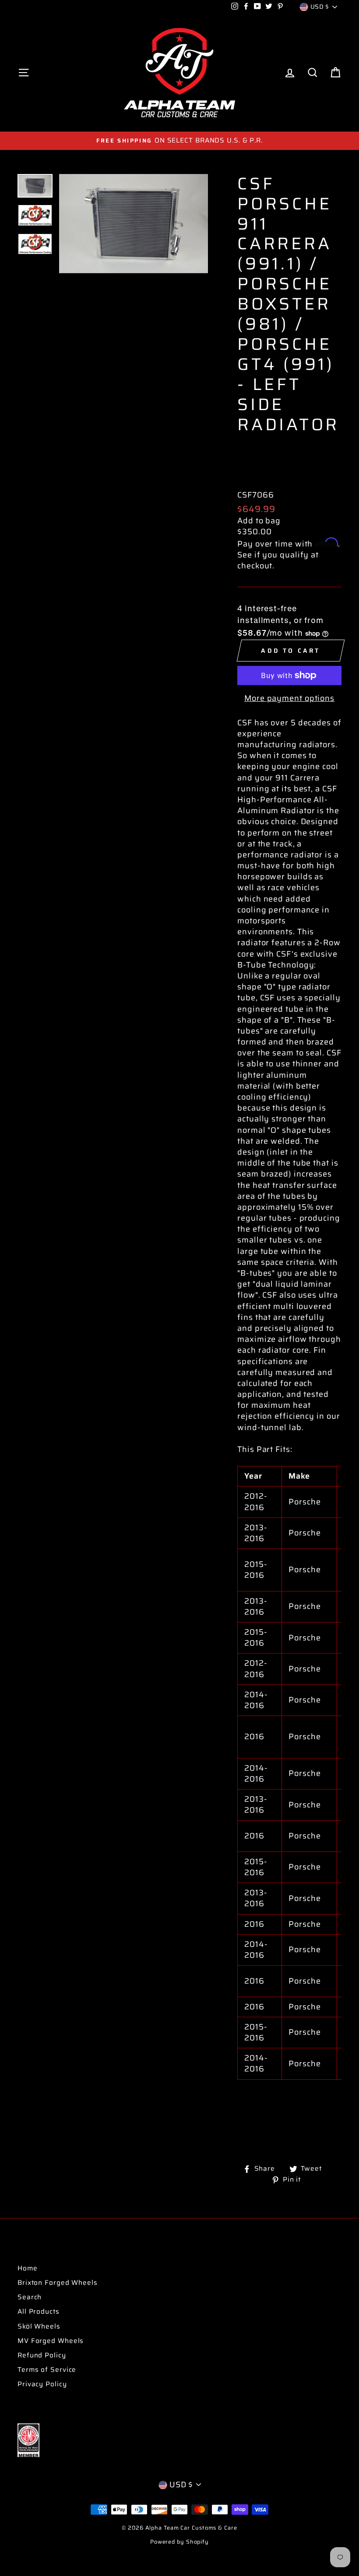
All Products (39, 2311)
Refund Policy (42, 2355)
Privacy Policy (42, 2384)
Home (28, 2268)
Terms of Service (47, 2370)
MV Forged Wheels (51, 2341)
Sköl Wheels (39, 2326)
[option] (179, 141)
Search (30, 2297)
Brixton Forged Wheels (58, 2283)
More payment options (289, 698)
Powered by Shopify (179, 2542)
